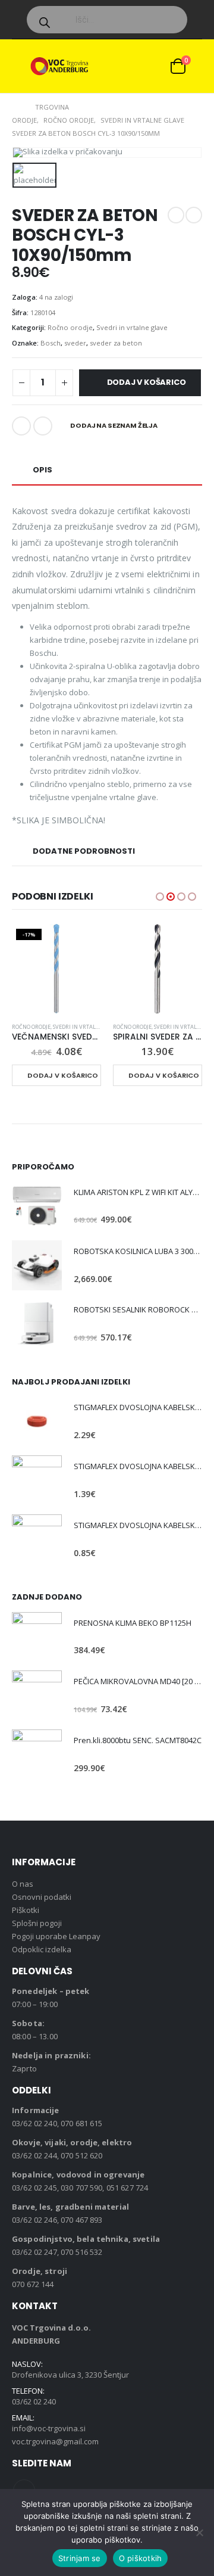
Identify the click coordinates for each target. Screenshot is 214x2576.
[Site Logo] (59, 66)
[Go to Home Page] (15, 107)
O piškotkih (141, 2558)
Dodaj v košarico (147, 382)
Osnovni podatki (42, 1897)
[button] (21, 66)
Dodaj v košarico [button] (63, 1075)
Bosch (51, 343)
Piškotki (26, 1910)
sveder (75, 343)
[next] (194, 215)
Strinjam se (80, 2558)
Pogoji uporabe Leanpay (56, 1936)
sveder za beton (116, 343)
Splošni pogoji (37, 1923)
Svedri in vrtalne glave (132, 327)
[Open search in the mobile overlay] (107, 20)
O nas (23, 1884)
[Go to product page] (158, 969)
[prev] (176, 215)
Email (43, 426)
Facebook (21, 426)
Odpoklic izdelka (42, 1949)
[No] (199, 2533)
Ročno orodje (70, 327)
